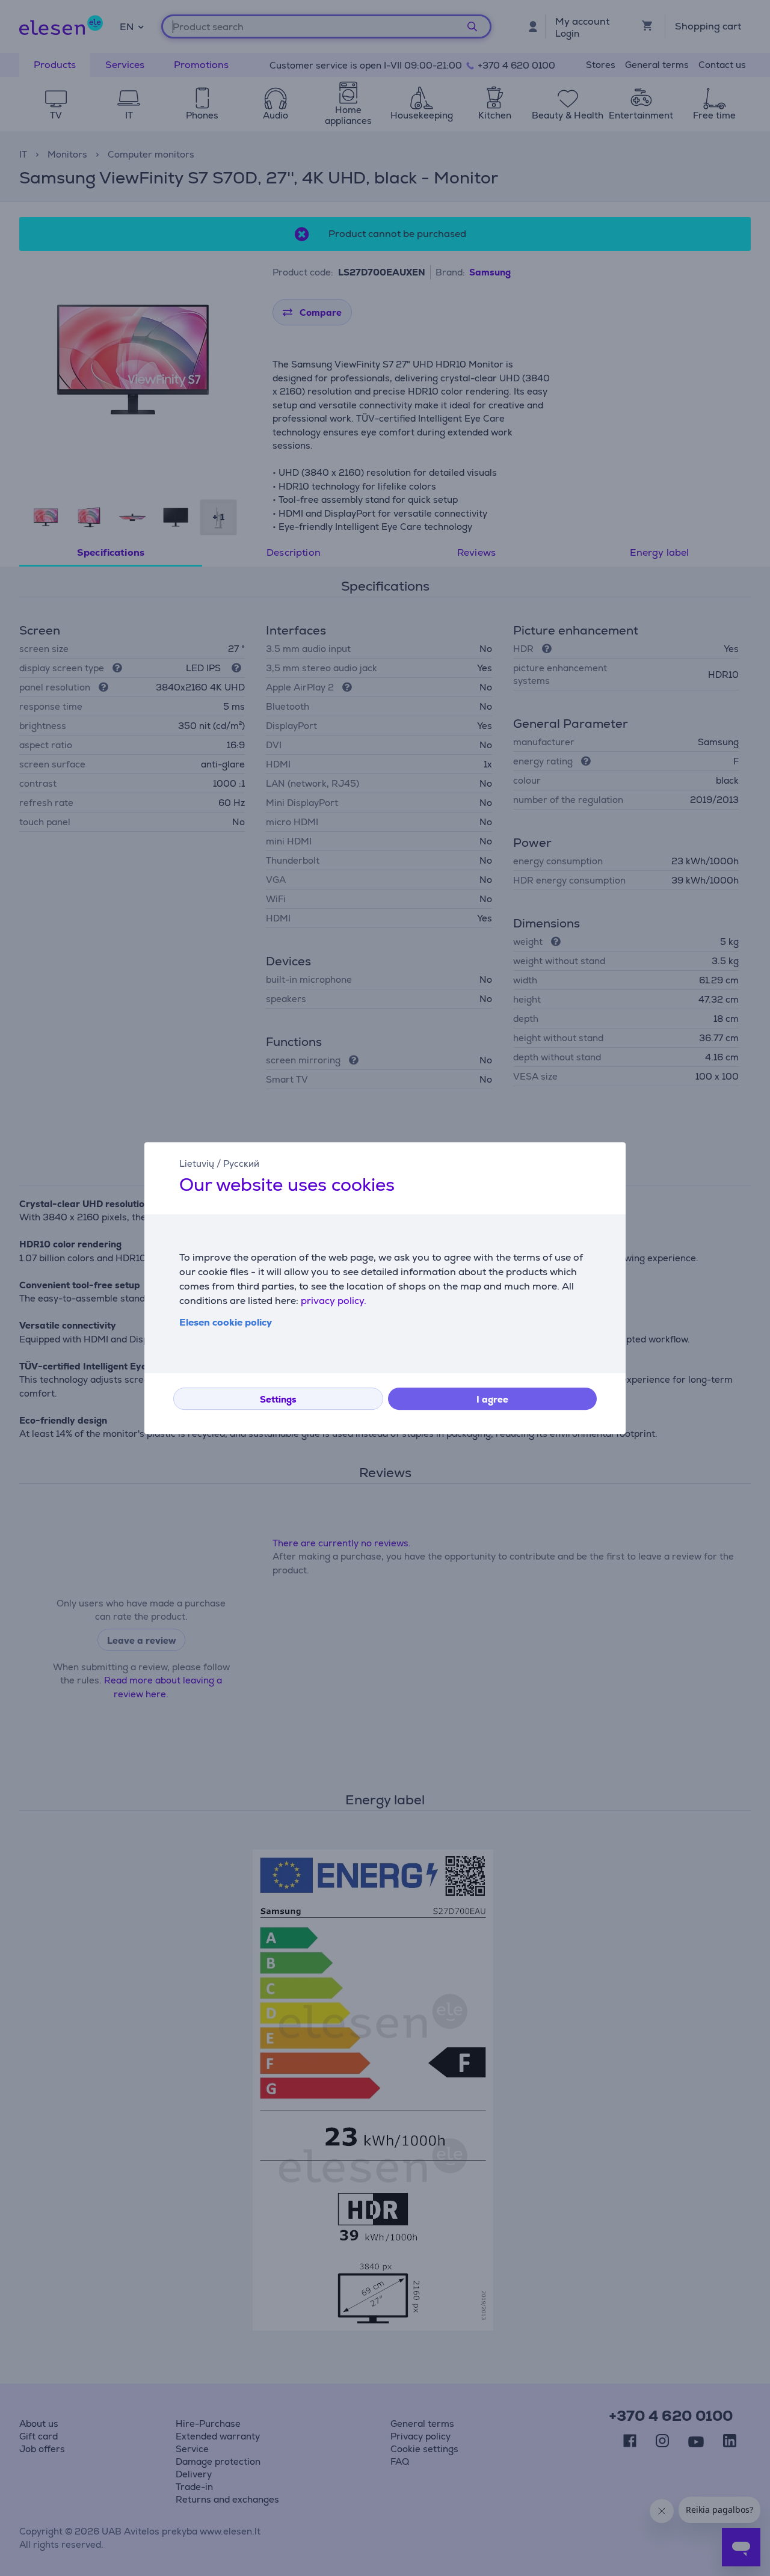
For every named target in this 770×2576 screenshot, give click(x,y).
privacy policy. (334, 1301)
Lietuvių (197, 1164)
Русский (241, 1164)
